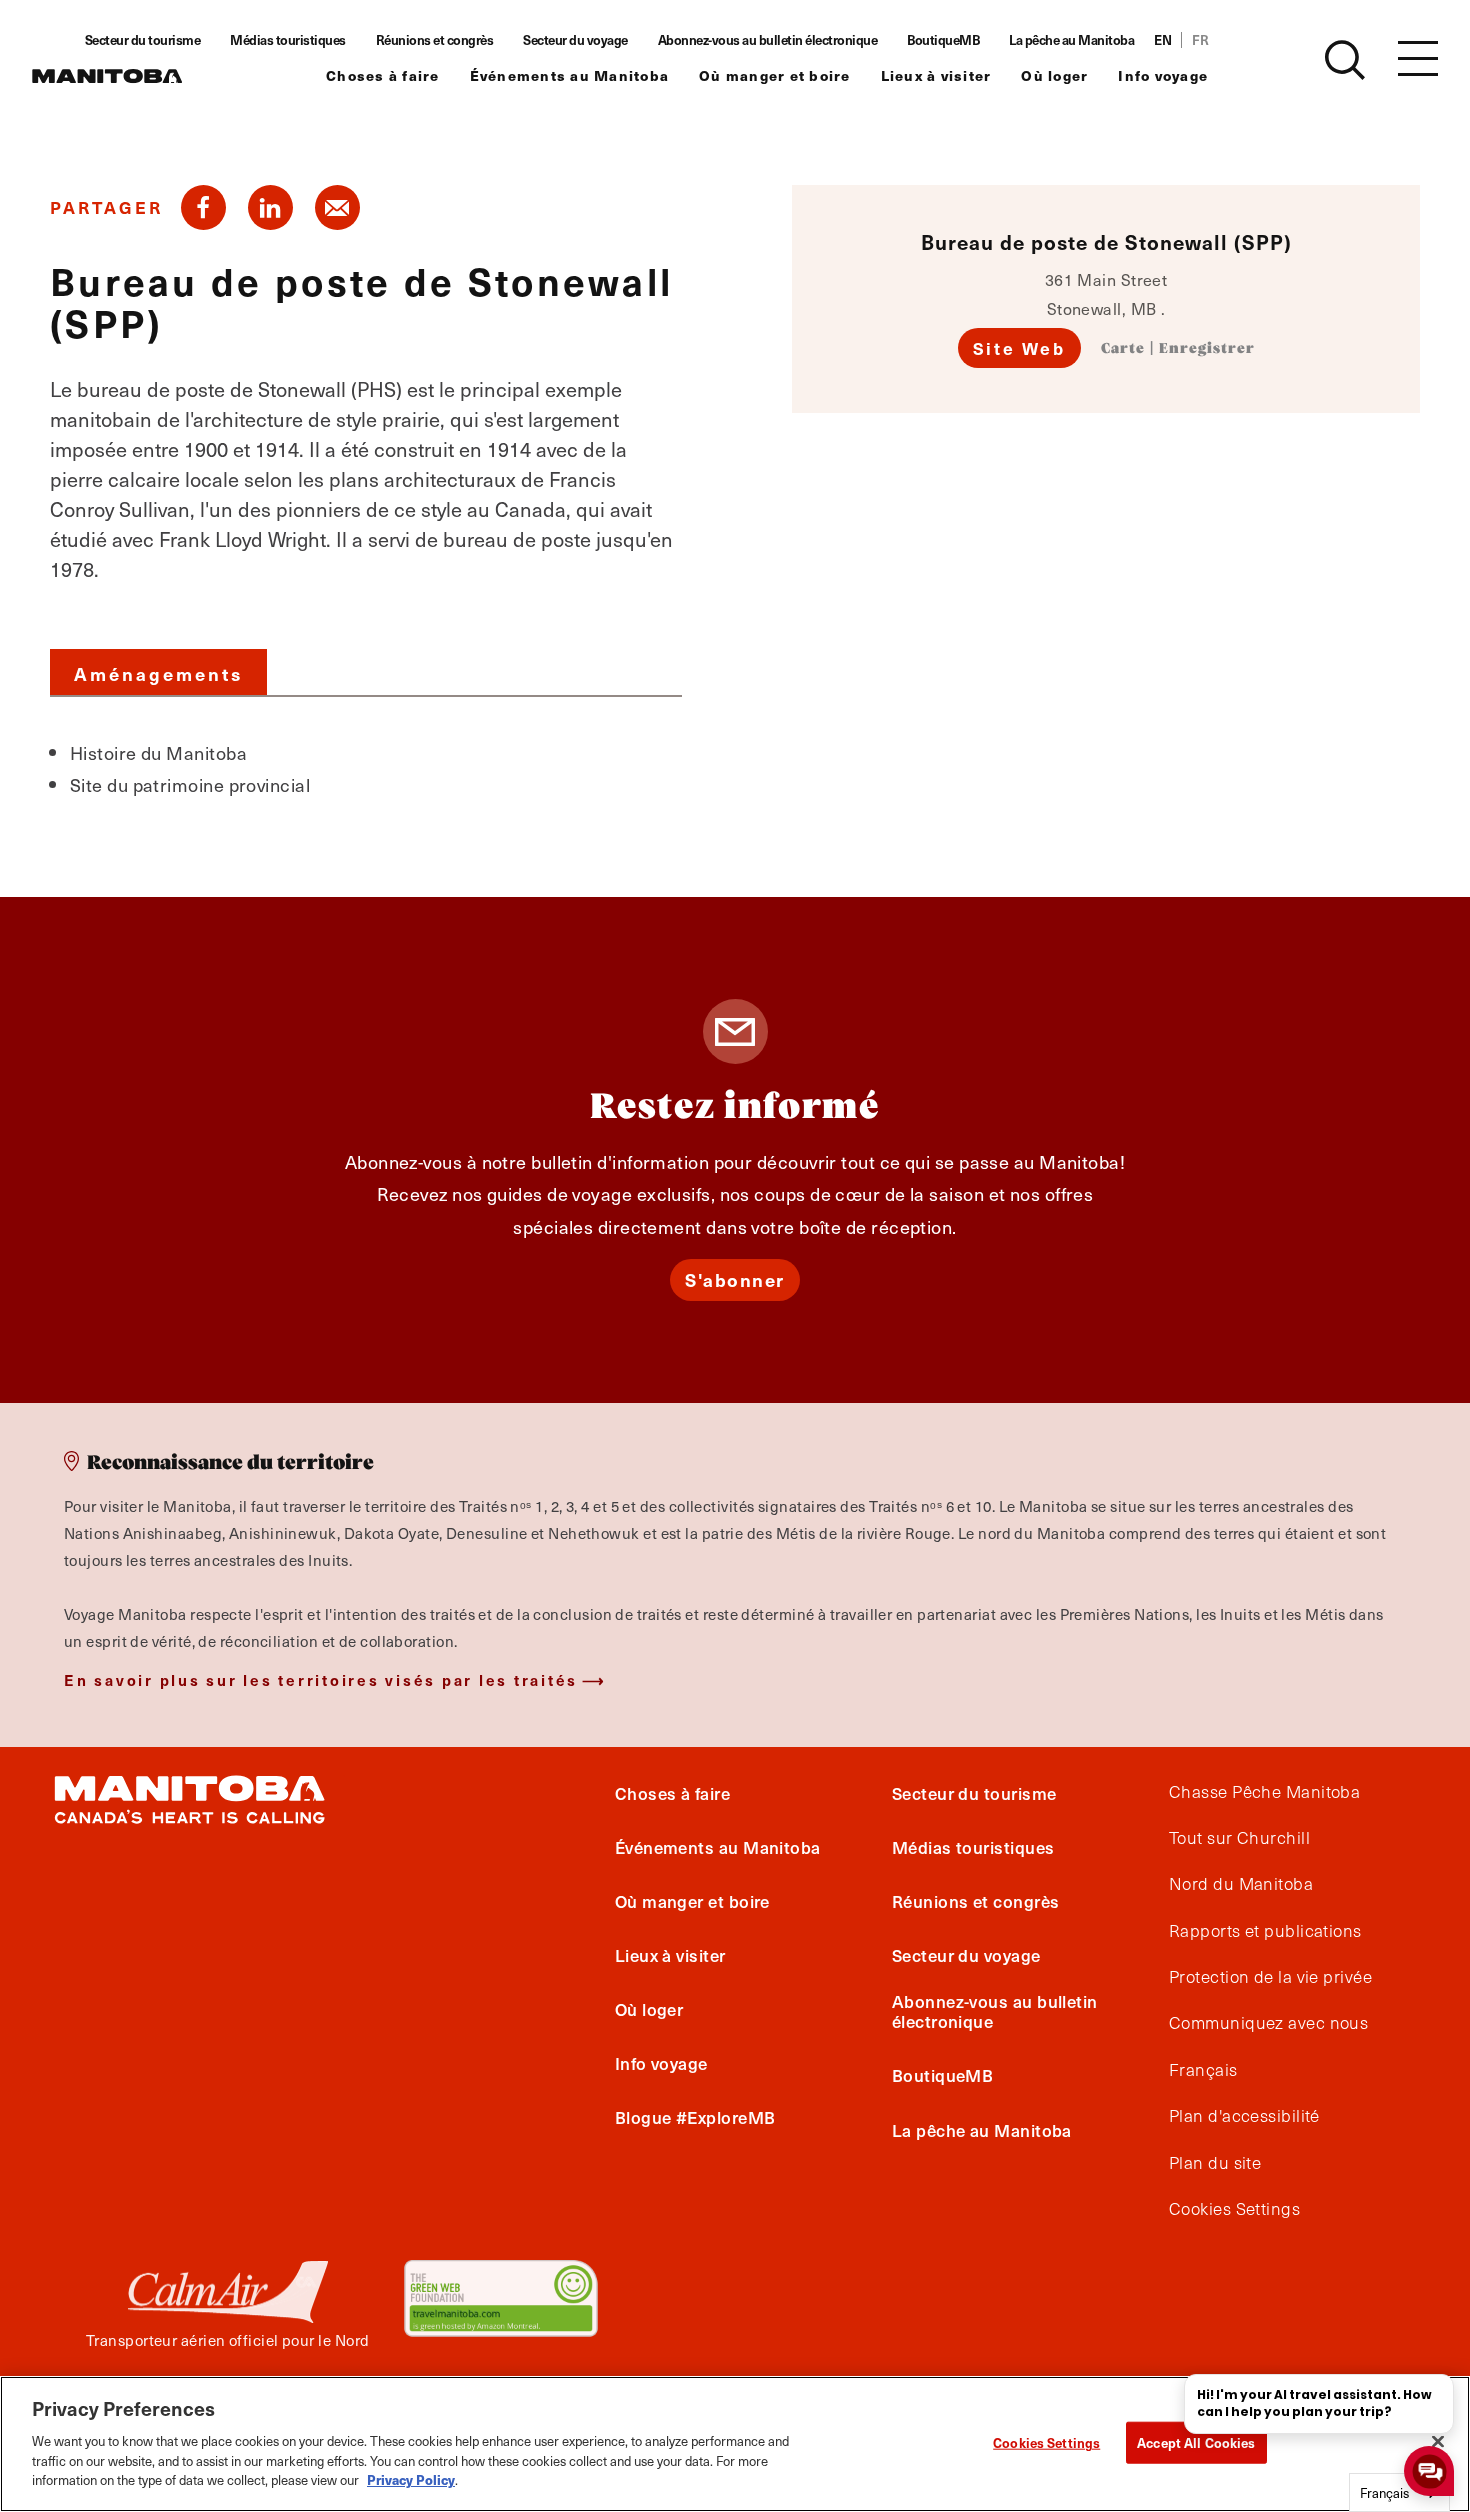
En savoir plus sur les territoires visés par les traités (321, 1679)
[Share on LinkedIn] (270, 207)
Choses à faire (383, 75)
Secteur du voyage (575, 40)
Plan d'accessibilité (1244, 2116)
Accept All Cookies (1196, 2441)
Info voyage (1163, 75)
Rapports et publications (1265, 1931)
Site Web (1019, 348)
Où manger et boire (775, 75)
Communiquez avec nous (1268, 2023)
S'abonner (735, 1279)
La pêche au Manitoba (1071, 40)
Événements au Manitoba (570, 75)
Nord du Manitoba (1241, 1884)
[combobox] (1399, 2492)
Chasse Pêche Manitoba (1264, 1792)
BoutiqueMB (943, 40)
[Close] (1438, 2441)
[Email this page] (337, 207)
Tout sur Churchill (1239, 1838)
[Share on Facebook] (203, 207)
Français (1203, 2070)
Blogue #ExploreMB (695, 2117)
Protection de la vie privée (1270, 1977)
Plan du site (1215, 2163)
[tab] (158, 672)
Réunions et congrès (435, 40)
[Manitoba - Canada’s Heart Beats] (107, 76)
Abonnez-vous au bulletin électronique (768, 40)
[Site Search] (1345, 60)
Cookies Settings (1046, 2441)
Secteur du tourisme (143, 40)
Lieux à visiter (936, 75)
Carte (1123, 349)
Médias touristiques (288, 40)
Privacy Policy (411, 2478)
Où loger (1054, 75)
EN (1162, 40)
